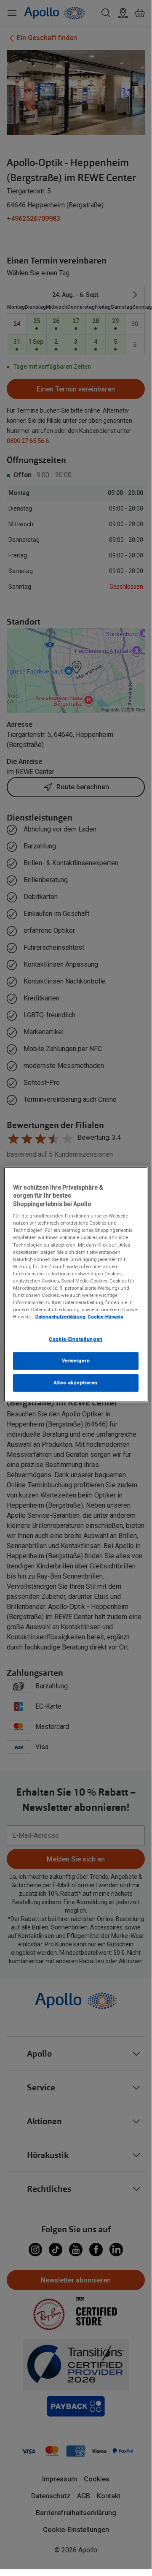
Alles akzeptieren (76, 1383)
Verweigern (76, 1361)
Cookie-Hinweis (105, 1317)
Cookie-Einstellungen (76, 1339)
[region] (76, 1284)
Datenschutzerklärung (60, 1317)
